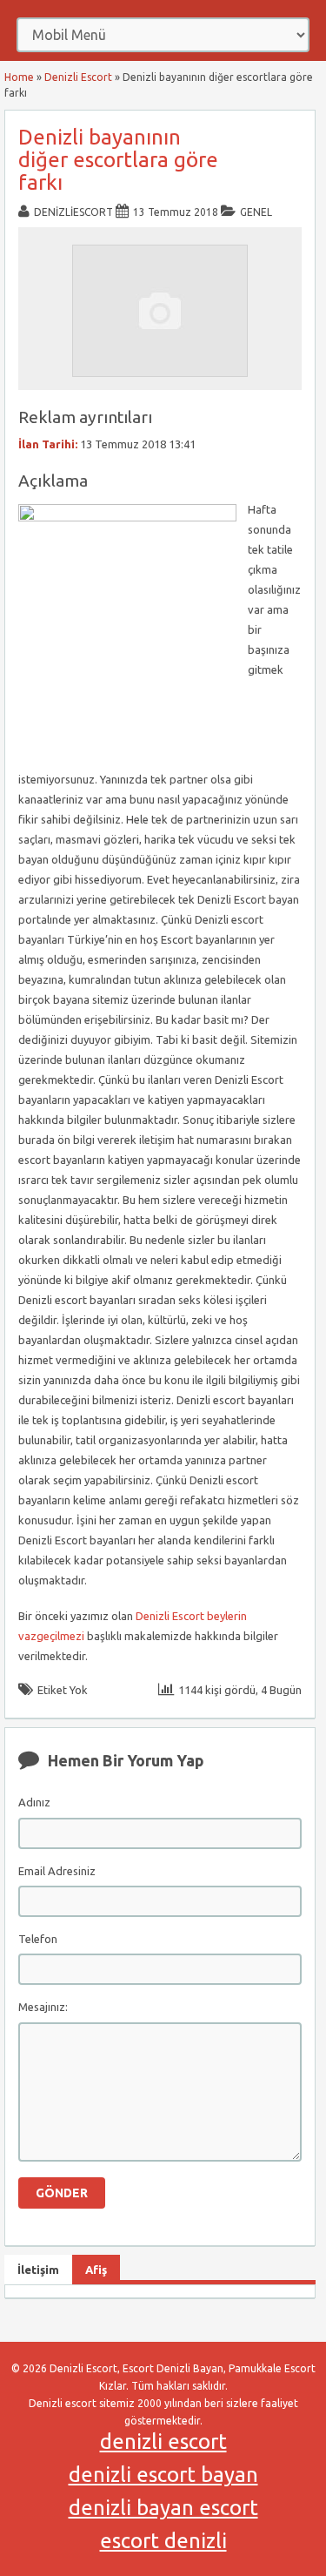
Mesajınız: (43, 2007)
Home (19, 77)
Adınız (34, 1802)
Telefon (38, 1939)
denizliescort (73, 212)
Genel (256, 212)
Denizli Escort (78, 77)
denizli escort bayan (163, 2475)
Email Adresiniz (57, 1871)
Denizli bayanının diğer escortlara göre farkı (118, 160)
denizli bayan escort (163, 2508)
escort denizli (163, 2541)
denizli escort (163, 2441)
